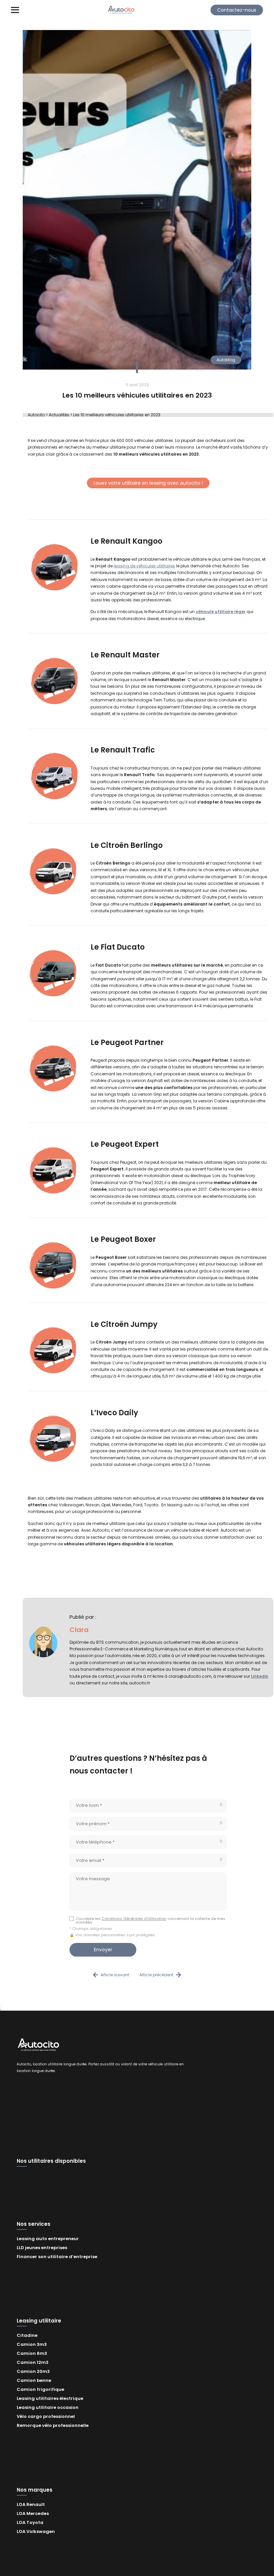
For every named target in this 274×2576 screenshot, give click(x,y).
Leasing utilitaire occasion (48, 2407)
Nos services (34, 2224)
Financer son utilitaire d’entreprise (57, 2257)
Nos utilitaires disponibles (51, 2161)
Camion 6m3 (32, 2353)
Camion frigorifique (40, 2389)
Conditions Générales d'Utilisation (134, 1919)
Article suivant (115, 1975)
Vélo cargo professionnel (46, 2416)
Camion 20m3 (33, 2371)
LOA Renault (31, 2504)
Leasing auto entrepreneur (48, 2239)
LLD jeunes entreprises (42, 2248)
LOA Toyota (30, 2522)
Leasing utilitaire (39, 2321)
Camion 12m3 (33, 2362)
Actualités (59, 415)
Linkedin (260, 1676)
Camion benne (34, 2380)
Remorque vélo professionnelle (53, 2425)
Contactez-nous (237, 10)
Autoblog (226, 360)
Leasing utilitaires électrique (50, 2398)
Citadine (27, 2335)
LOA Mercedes (33, 2513)
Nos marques (35, 2490)
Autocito (36, 415)
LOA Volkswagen (36, 2531)
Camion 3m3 (32, 2344)
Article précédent (156, 1975)
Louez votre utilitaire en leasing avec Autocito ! (148, 483)
